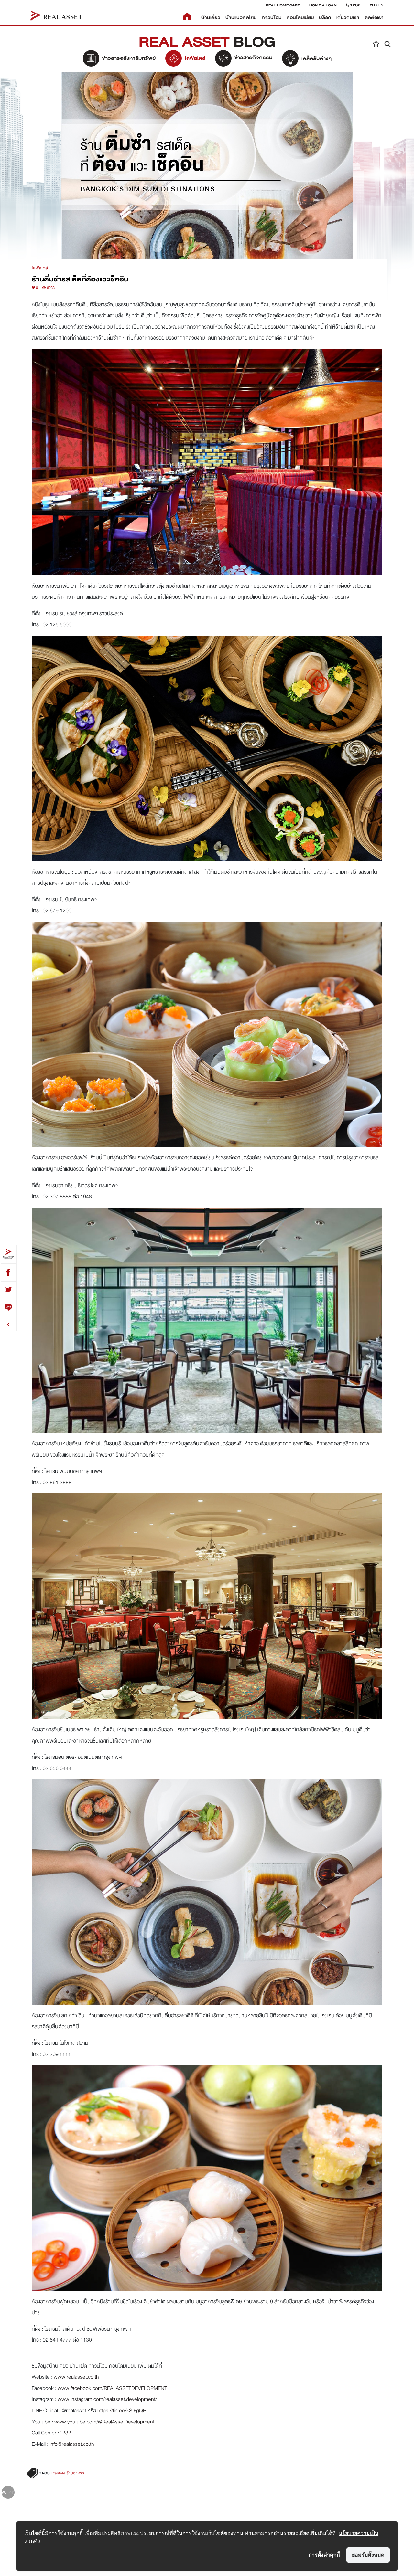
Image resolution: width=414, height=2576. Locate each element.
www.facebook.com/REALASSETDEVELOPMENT (112, 2388)
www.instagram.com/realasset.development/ (107, 2399)
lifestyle (58, 2473)
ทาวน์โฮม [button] (272, 18)
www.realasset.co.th (76, 2377)
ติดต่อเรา (374, 18)
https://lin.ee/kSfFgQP (122, 2410)
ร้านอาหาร (75, 2473)
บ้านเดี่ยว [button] (211, 18)
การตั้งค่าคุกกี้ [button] (324, 2555)
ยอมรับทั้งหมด (368, 2555)
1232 (65, 2433)
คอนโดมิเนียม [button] (300, 18)
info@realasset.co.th (72, 2444)
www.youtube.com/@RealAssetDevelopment (104, 2422)
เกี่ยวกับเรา (348, 18)
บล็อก (325, 18)
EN (381, 5)
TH (372, 5)
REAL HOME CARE (283, 5)
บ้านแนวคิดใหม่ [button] (241, 18)
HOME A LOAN (323, 5)
